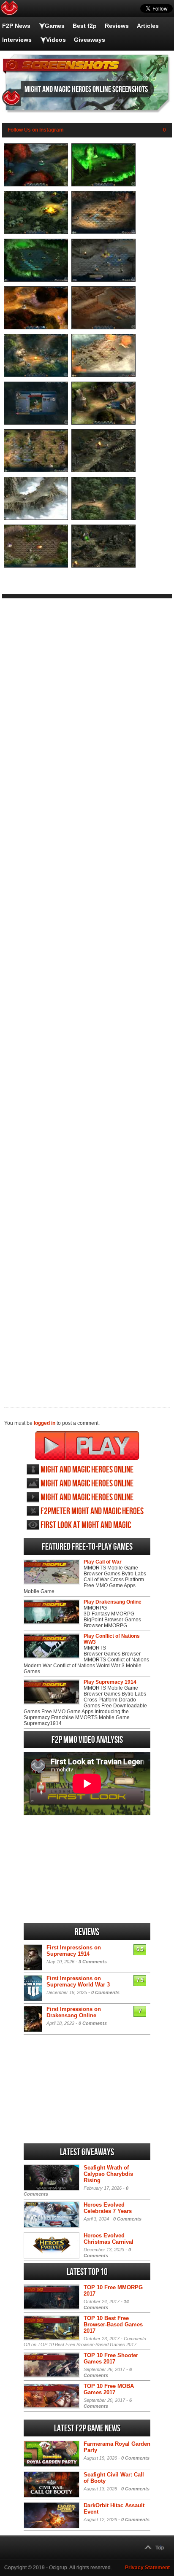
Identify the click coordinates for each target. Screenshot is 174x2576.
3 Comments (93, 1962)
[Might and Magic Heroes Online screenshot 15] (36, 518)
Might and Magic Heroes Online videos (87, 1498)
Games (55, 26)
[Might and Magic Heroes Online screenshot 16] (103, 518)
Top (160, 2548)
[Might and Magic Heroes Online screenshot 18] (103, 566)
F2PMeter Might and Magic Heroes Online (92, 1511)
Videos (56, 40)
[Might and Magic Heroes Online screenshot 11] (36, 423)
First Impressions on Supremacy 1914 (74, 1951)
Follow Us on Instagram (36, 130)
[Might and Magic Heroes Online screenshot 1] (36, 185)
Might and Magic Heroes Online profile (87, 1470)
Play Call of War (103, 1562)
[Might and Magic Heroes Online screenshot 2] (103, 185)
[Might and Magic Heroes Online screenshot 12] (103, 423)
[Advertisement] (87, 996)
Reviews (117, 26)
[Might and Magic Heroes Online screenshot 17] (36, 566)
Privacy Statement (147, 2568)
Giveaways (90, 40)
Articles (148, 26)
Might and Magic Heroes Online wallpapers (87, 1484)
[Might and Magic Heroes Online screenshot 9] (36, 375)
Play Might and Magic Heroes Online (87, 1445)
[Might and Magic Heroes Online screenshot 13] (36, 471)
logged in (45, 1423)
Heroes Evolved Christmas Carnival (109, 2239)
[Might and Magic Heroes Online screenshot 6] (103, 280)
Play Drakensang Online (113, 1602)
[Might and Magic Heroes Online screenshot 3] (36, 232)
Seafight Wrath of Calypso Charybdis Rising (108, 2174)
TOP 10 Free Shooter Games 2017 (111, 2358)
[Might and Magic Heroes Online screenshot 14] (103, 471)
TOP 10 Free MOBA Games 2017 (109, 2389)
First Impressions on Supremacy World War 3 (78, 1981)
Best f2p (85, 26)
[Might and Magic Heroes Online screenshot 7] (36, 328)
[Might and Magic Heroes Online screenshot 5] (36, 280)
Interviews (17, 40)
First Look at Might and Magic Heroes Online (86, 1525)
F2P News (16, 26)
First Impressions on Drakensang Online (74, 2012)
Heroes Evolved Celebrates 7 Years (108, 2208)
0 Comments (105, 1992)
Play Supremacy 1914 (110, 1682)
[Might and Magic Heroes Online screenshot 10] (103, 375)
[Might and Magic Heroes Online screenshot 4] (103, 232)
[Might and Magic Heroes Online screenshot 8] (103, 328)
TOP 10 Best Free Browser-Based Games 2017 (113, 2324)
